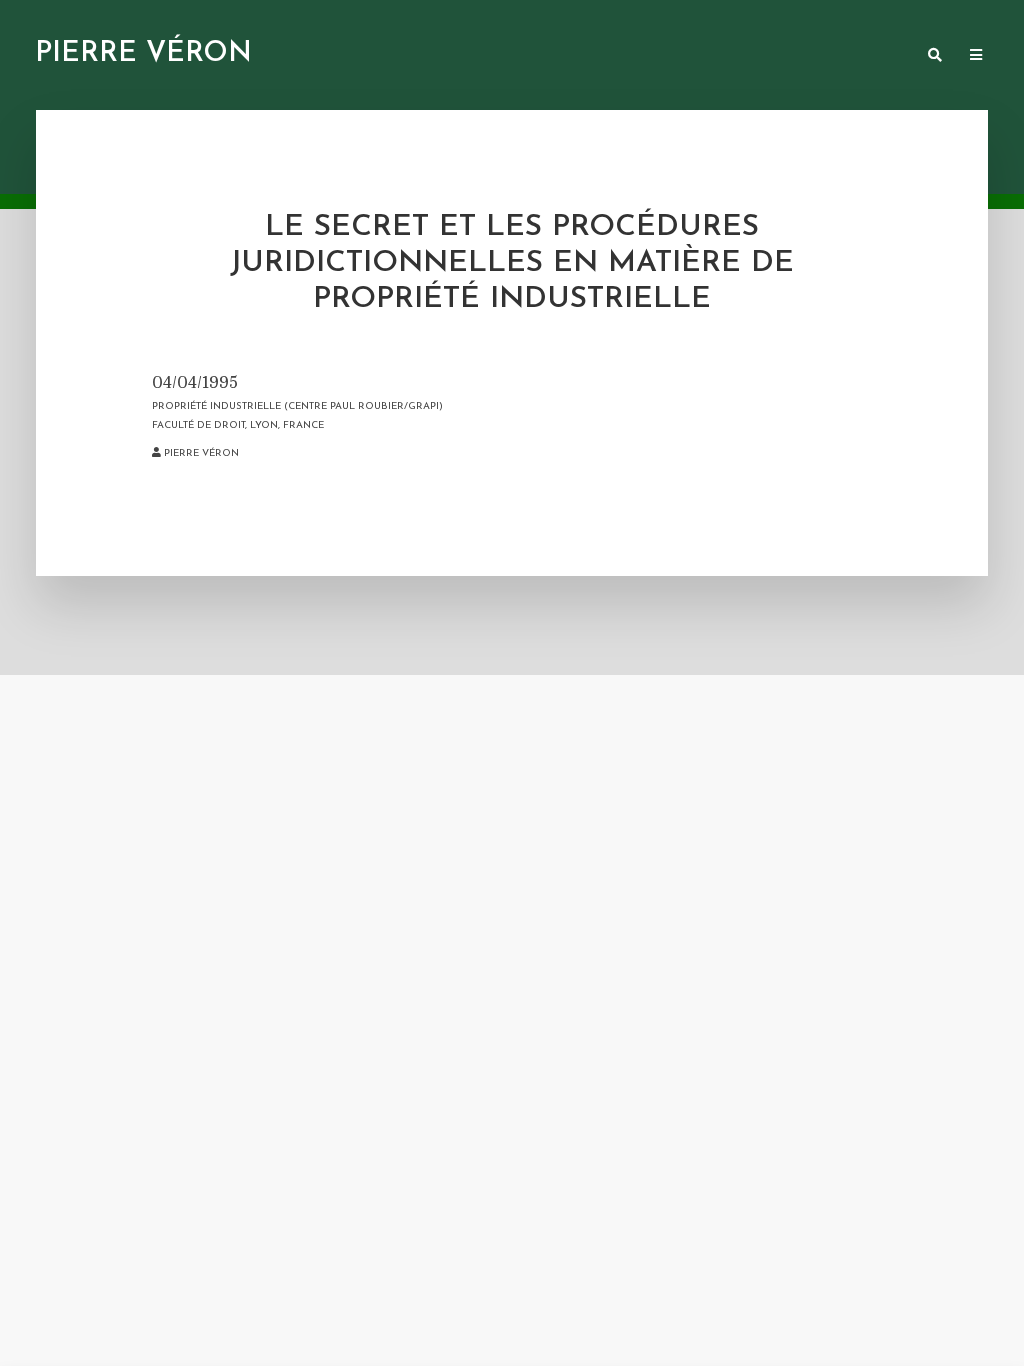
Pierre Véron (143, 54)
